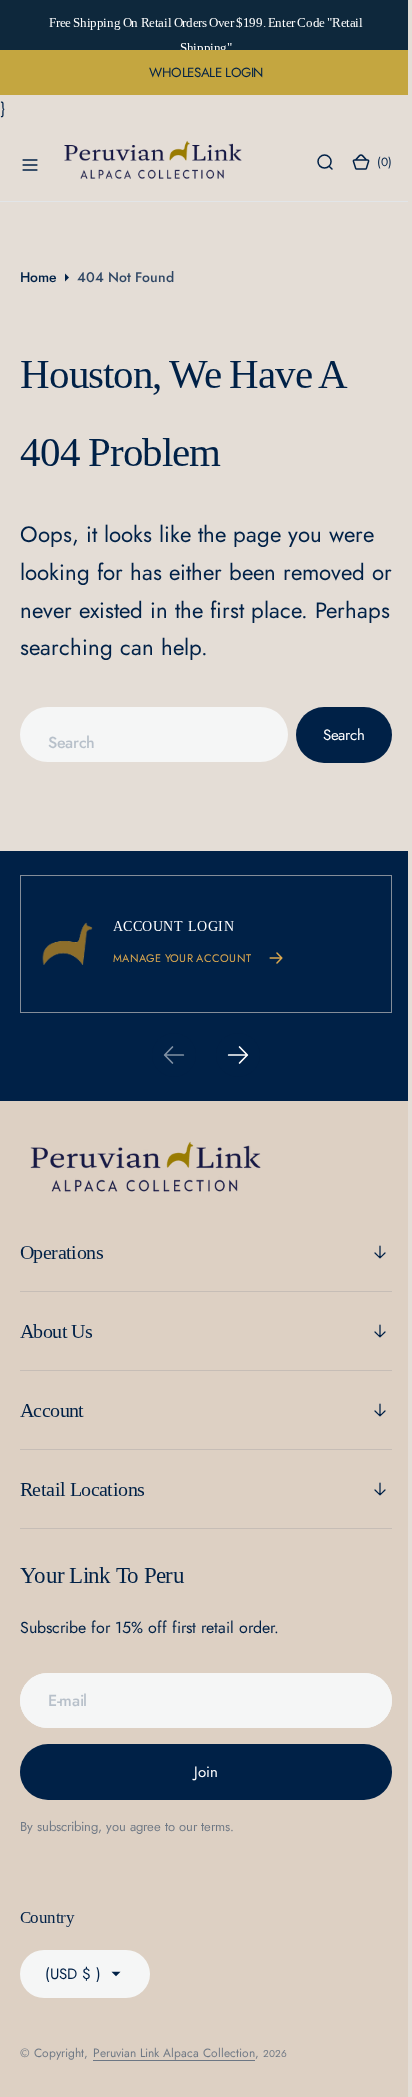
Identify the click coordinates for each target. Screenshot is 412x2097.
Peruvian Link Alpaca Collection (174, 2053)
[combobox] (146, 734)
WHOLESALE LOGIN (206, 72)
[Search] (310, 162)
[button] (30, 162)
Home (38, 277)
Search (329, 735)
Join (198, 1772)
